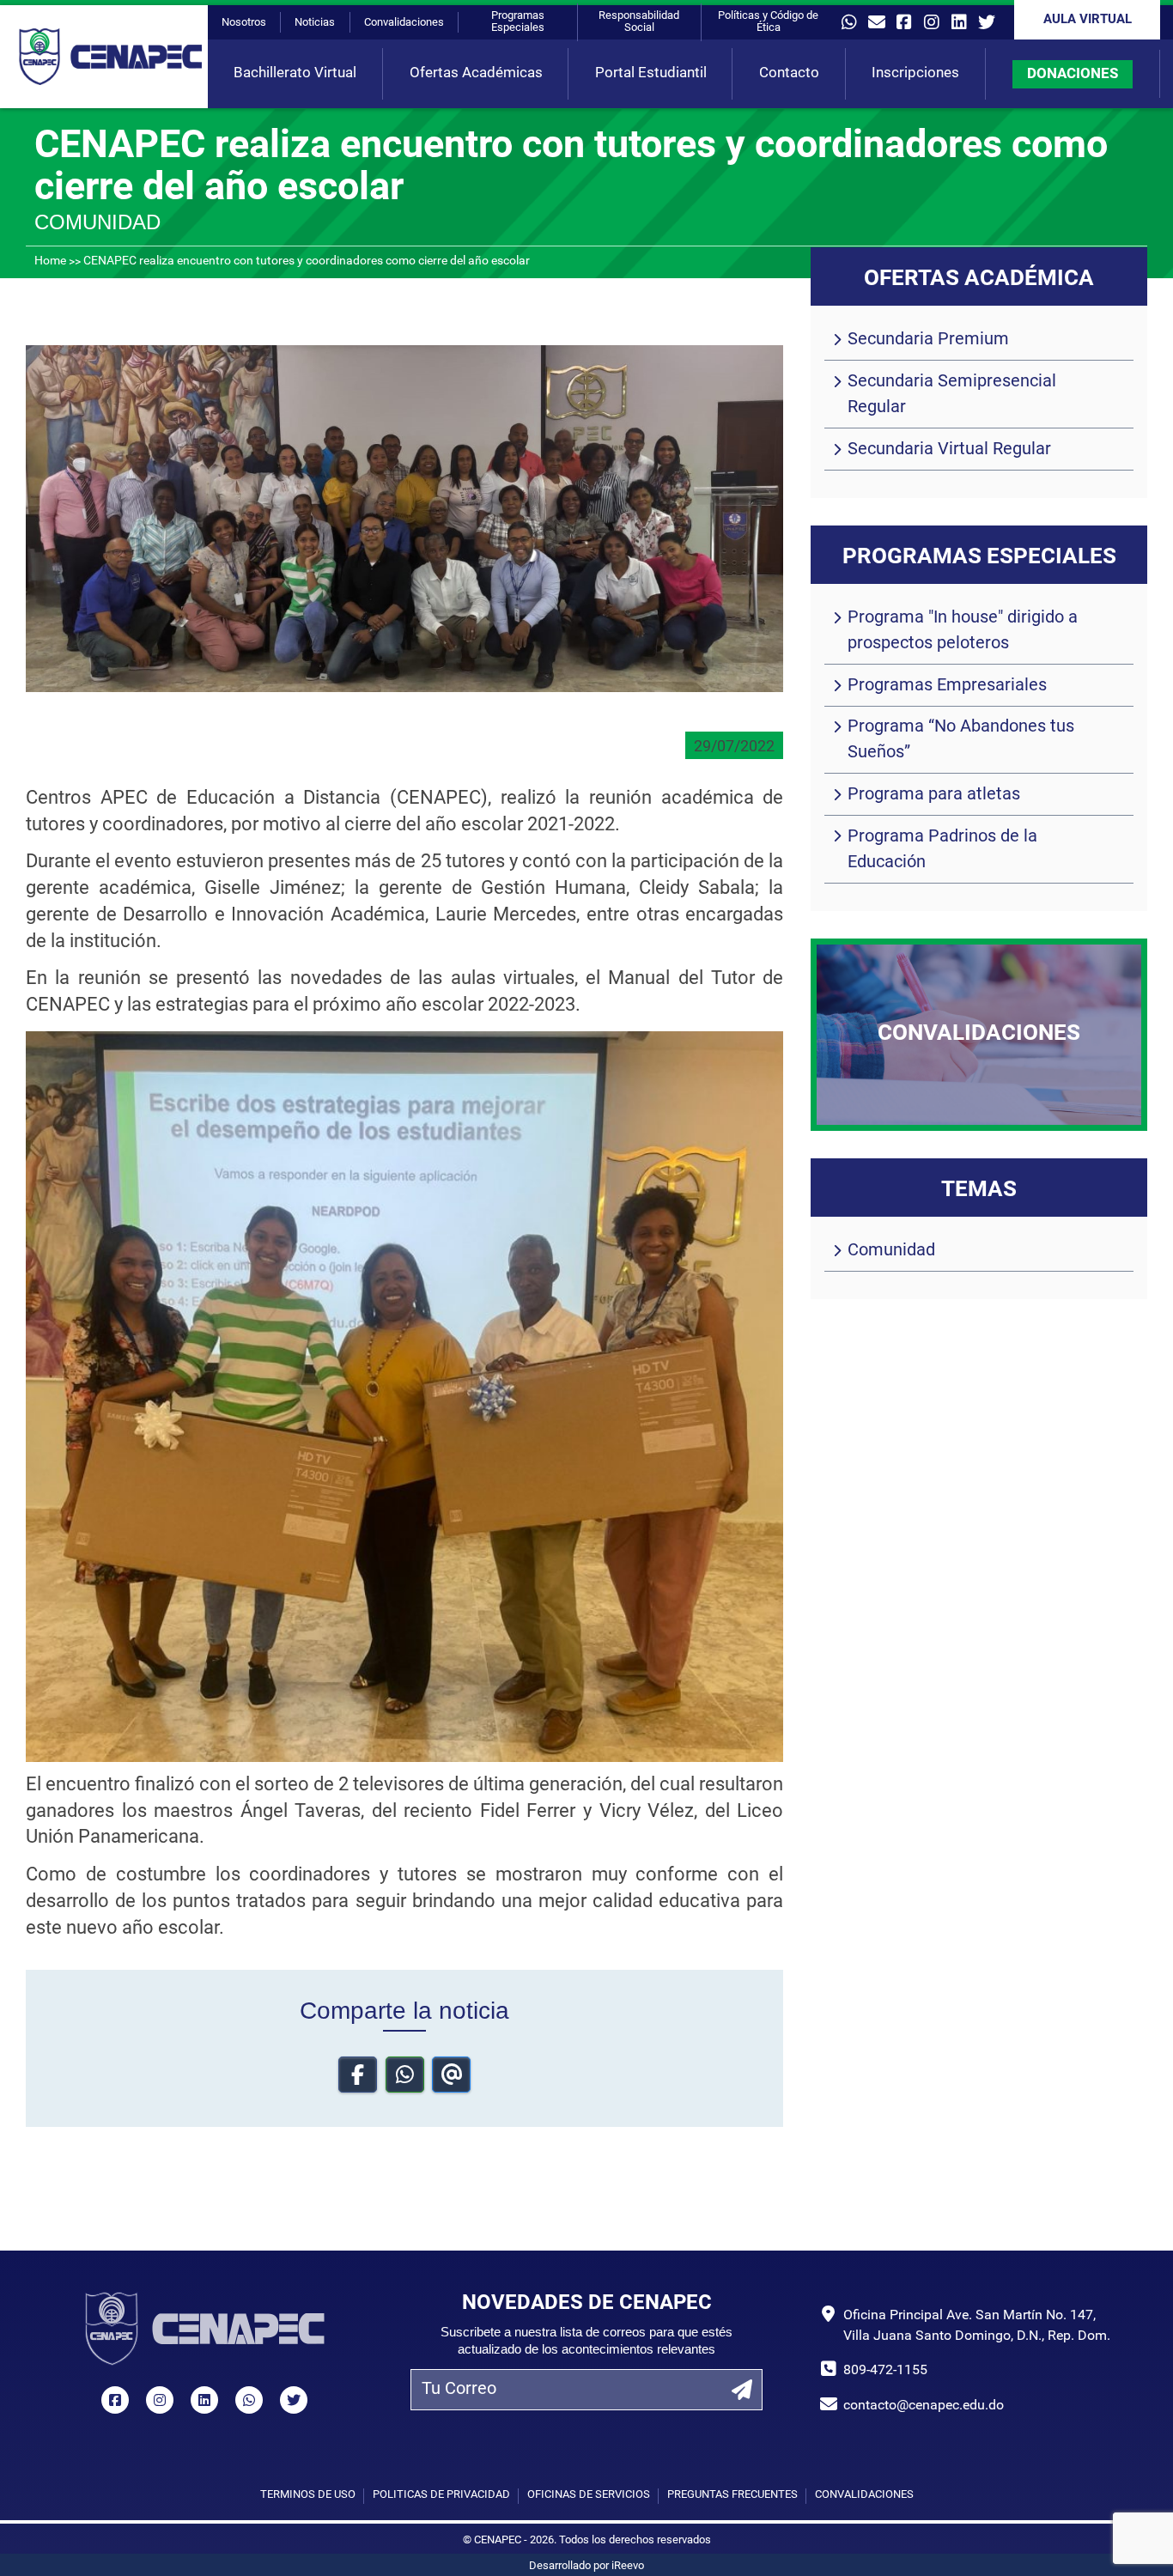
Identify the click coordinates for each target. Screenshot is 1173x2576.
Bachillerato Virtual (295, 73)
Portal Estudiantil (651, 73)
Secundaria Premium (928, 340)
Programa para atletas (934, 795)
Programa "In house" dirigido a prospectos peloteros (963, 631)
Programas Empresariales (947, 686)
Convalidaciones (404, 23)
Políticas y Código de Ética (768, 22)
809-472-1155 (885, 2371)
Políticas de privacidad (441, 2495)
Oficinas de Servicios (589, 2495)
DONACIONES (1073, 74)
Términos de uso (308, 2495)
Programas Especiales (518, 22)
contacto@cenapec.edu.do (924, 2406)
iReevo (628, 2566)
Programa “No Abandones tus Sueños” (961, 740)
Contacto (789, 73)
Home (50, 261)
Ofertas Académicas (476, 73)
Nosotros (244, 23)
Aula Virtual (1088, 20)
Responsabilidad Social (639, 22)
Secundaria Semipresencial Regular (952, 395)
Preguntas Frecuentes (732, 2495)
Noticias (315, 23)
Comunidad (891, 1251)
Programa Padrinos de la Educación (942, 850)
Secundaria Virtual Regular (949, 450)
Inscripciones (915, 73)
